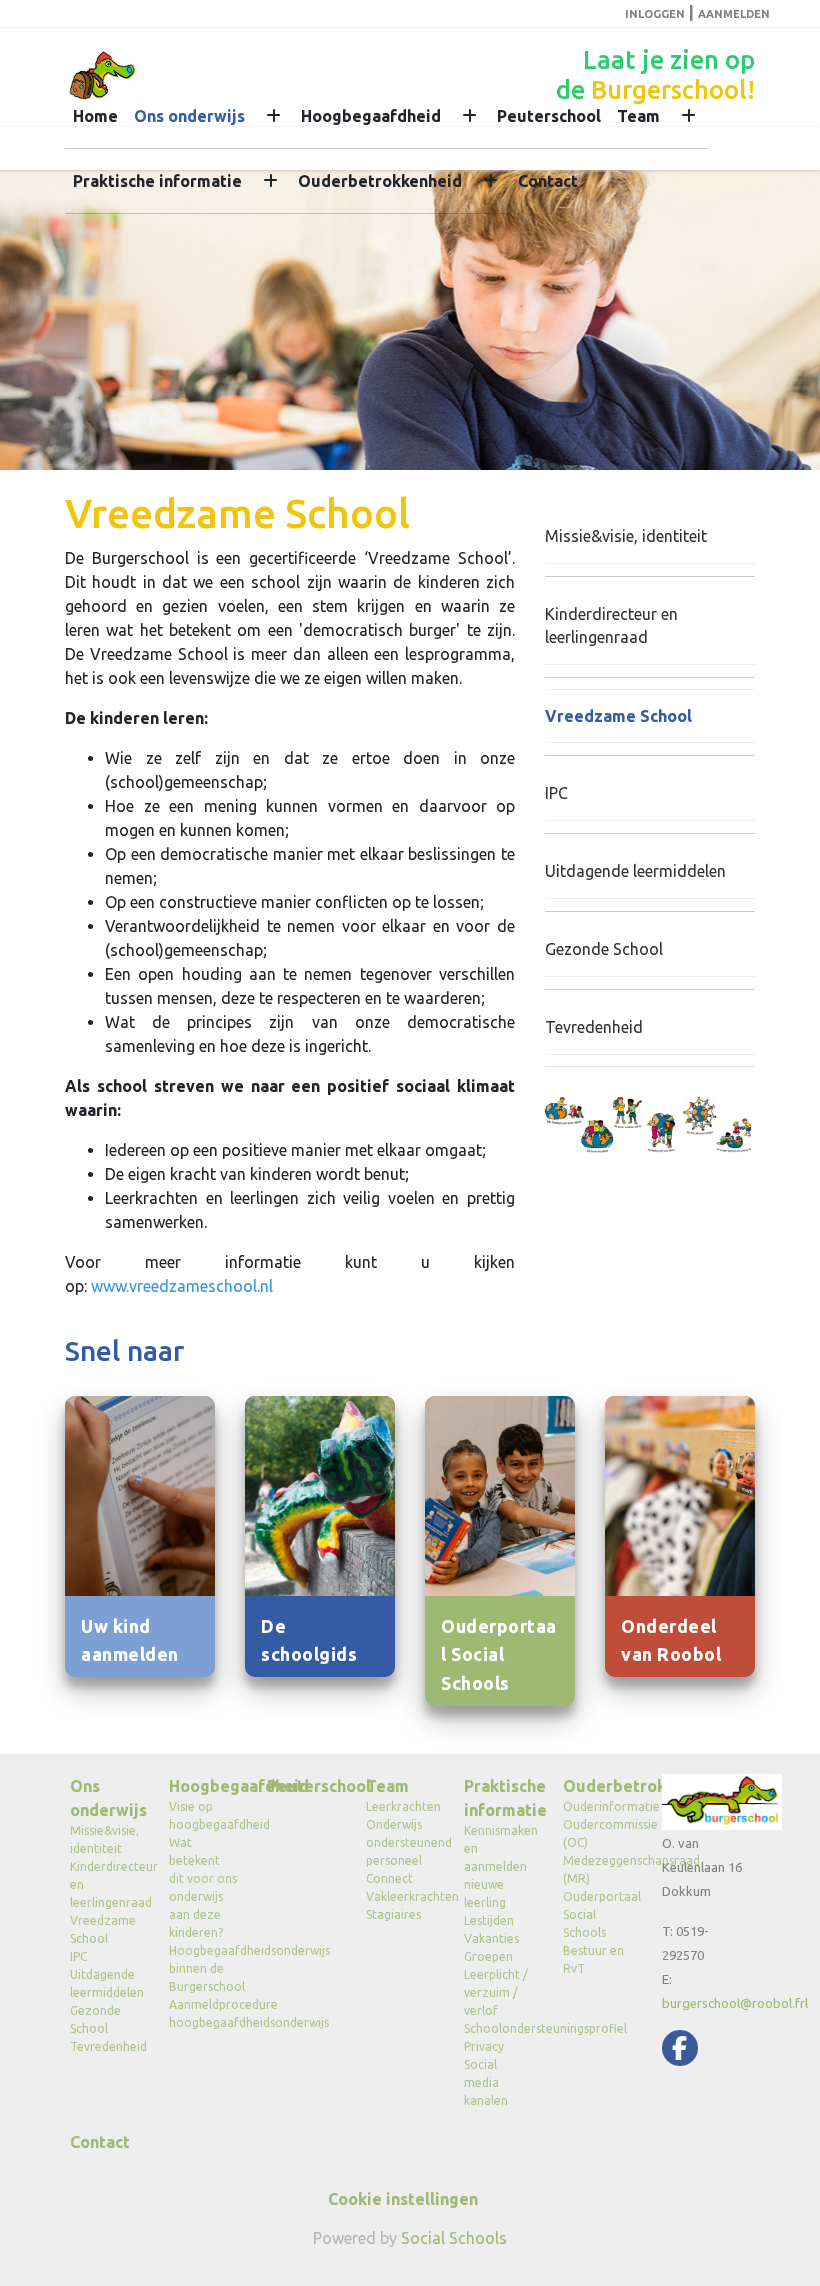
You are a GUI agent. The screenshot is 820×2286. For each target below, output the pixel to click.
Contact (548, 181)
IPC (556, 793)
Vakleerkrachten (400, 1896)
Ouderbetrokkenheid (380, 181)
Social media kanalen (486, 2082)
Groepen (488, 1956)
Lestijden (489, 1920)
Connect (389, 1878)
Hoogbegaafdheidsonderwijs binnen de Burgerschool (203, 1968)
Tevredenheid (594, 1027)
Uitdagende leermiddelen (635, 871)
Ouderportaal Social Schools (597, 1914)
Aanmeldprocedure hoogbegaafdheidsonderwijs (203, 2013)
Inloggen (655, 14)
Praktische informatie (157, 181)
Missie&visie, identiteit (626, 536)
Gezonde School (604, 949)
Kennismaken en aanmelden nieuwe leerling (498, 1866)
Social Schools (454, 2238)
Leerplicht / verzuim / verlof (496, 1992)
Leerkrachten (400, 1806)
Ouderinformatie (597, 1806)
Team (638, 116)
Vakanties (491, 1938)
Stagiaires (393, 1914)
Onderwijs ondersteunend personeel (400, 1842)
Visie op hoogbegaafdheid (203, 1815)
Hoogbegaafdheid (371, 116)
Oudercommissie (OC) (597, 1833)
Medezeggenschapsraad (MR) (597, 1869)
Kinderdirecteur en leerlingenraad (611, 625)
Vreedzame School (618, 716)
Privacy (484, 2046)
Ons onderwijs (189, 116)
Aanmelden (734, 14)
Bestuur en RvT (593, 1959)
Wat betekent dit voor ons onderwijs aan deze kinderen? (203, 1887)
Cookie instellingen (403, 2199)
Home (95, 116)
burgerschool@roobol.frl (735, 2003)
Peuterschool (549, 116)
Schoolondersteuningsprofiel (498, 2028)
